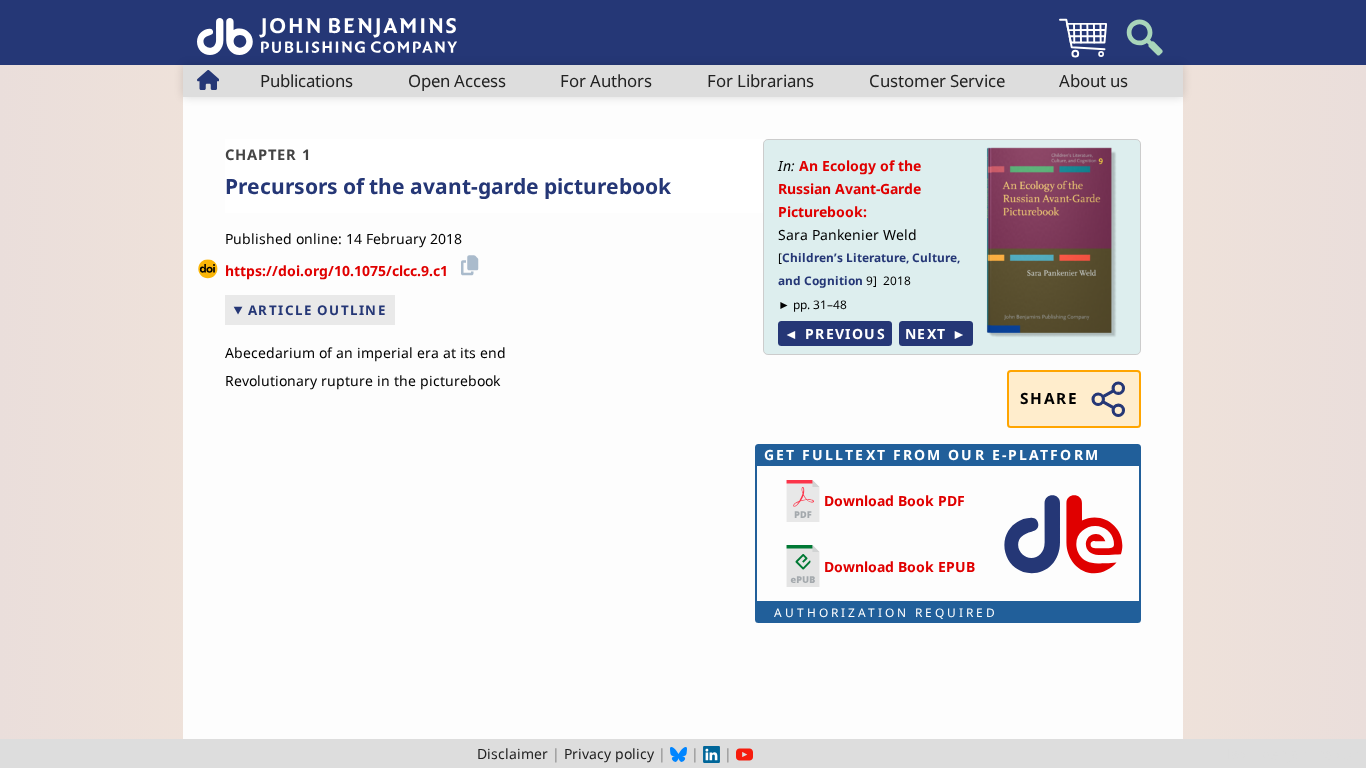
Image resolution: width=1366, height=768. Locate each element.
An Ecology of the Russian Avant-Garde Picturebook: (849, 188)
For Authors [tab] (606, 80)
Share (1049, 398)
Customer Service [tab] (937, 80)
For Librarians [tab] (760, 80)
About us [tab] (1093, 80)
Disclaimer (512, 753)
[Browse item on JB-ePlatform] (1063, 577)
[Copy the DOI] (466, 263)
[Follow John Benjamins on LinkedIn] (711, 753)
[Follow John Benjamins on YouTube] (744, 753)
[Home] (327, 25)
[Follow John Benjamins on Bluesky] (678, 753)
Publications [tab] (306, 80)
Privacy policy (609, 753)
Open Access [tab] (457, 80)
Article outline (317, 310)
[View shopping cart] (1083, 56)
